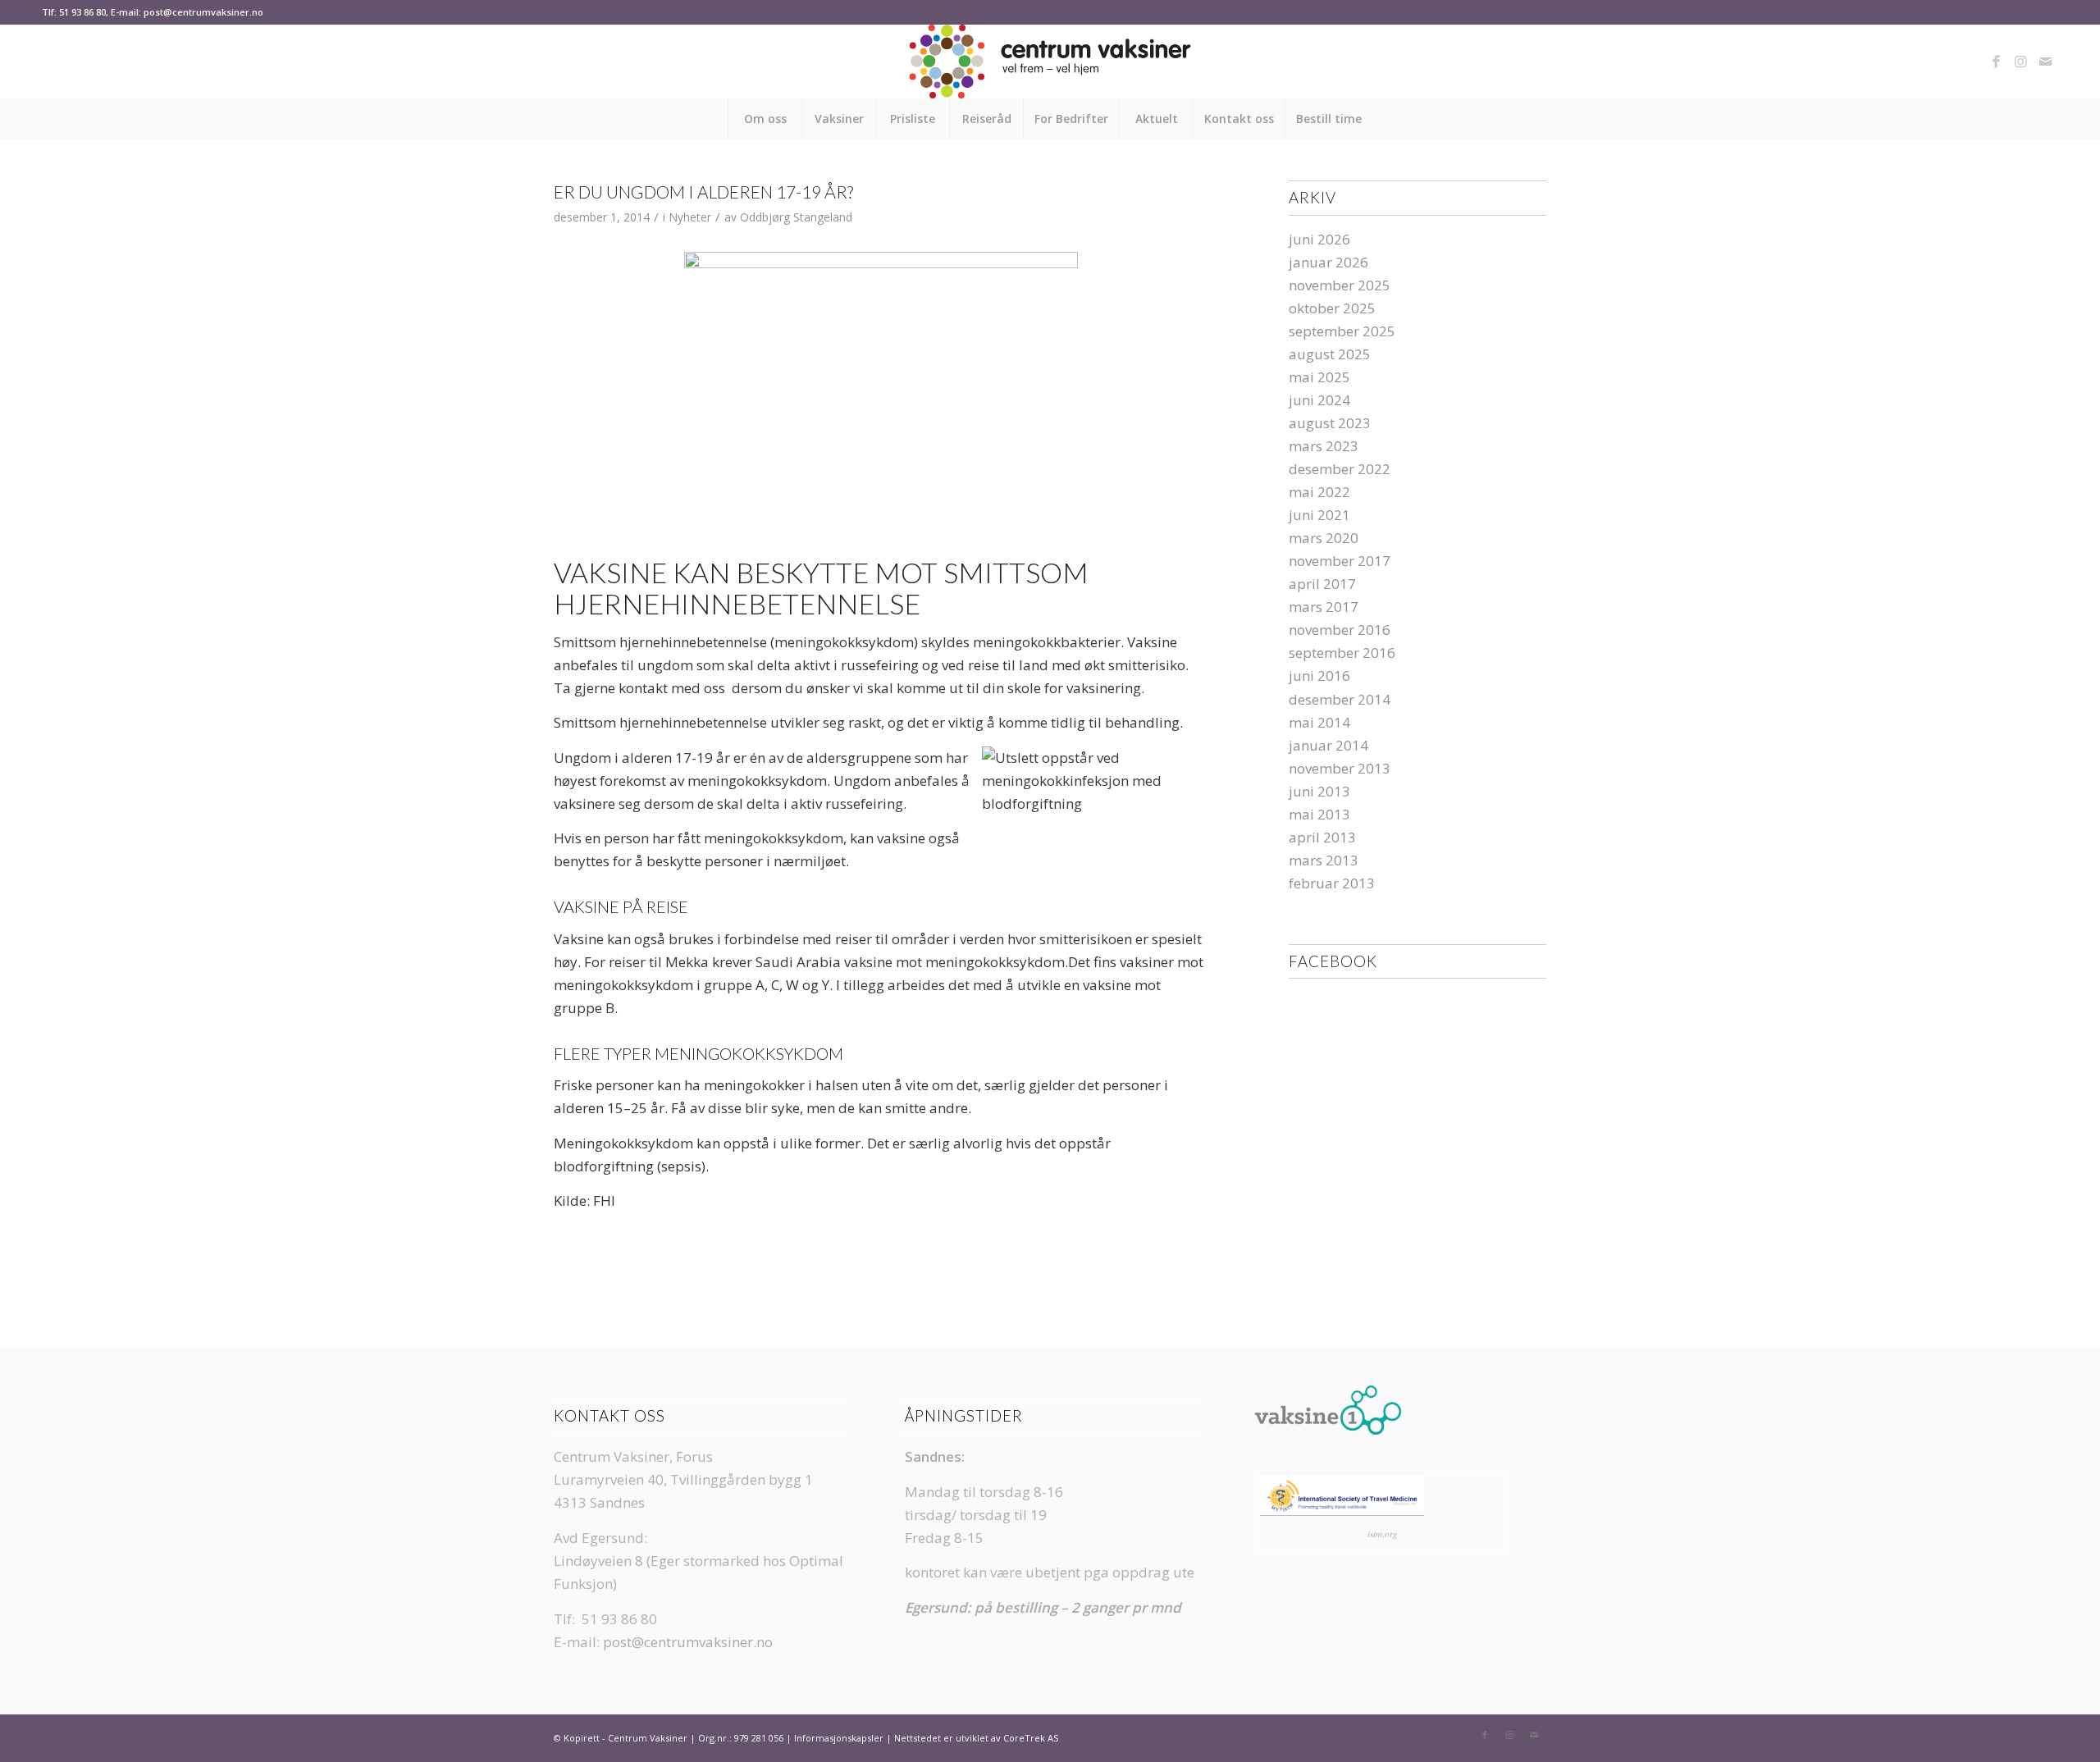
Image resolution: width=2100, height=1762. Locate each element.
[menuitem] (765, 119)
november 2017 (1340, 561)
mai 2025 (1319, 377)
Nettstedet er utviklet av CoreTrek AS (976, 1738)
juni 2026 (1319, 239)
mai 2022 (1319, 492)
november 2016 (1340, 630)
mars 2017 (1324, 607)
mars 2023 (1324, 446)
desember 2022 (1340, 469)
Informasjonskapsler (839, 1738)
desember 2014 (1340, 699)
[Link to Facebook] (1997, 62)
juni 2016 (1319, 676)
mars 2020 (1324, 538)
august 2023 (1330, 423)
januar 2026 (1328, 262)
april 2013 (1322, 837)
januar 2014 (1328, 745)
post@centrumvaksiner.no (688, 1642)
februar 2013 (1332, 883)
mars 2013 (1324, 860)
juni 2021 (1319, 515)
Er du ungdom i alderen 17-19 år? (703, 192)
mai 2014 (1319, 722)
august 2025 (1330, 354)
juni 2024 (1319, 400)
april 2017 (1322, 584)
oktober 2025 (1332, 308)
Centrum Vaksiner (648, 1738)
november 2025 (1340, 285)
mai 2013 (1319, 814)
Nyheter (690, 217)
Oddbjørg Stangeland (796, 217)
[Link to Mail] (2046, 62)
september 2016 (1342, 653)
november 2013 (1340, 768)
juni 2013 (1319, 791)
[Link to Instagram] (2021, 62)
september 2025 (1342, 331)
